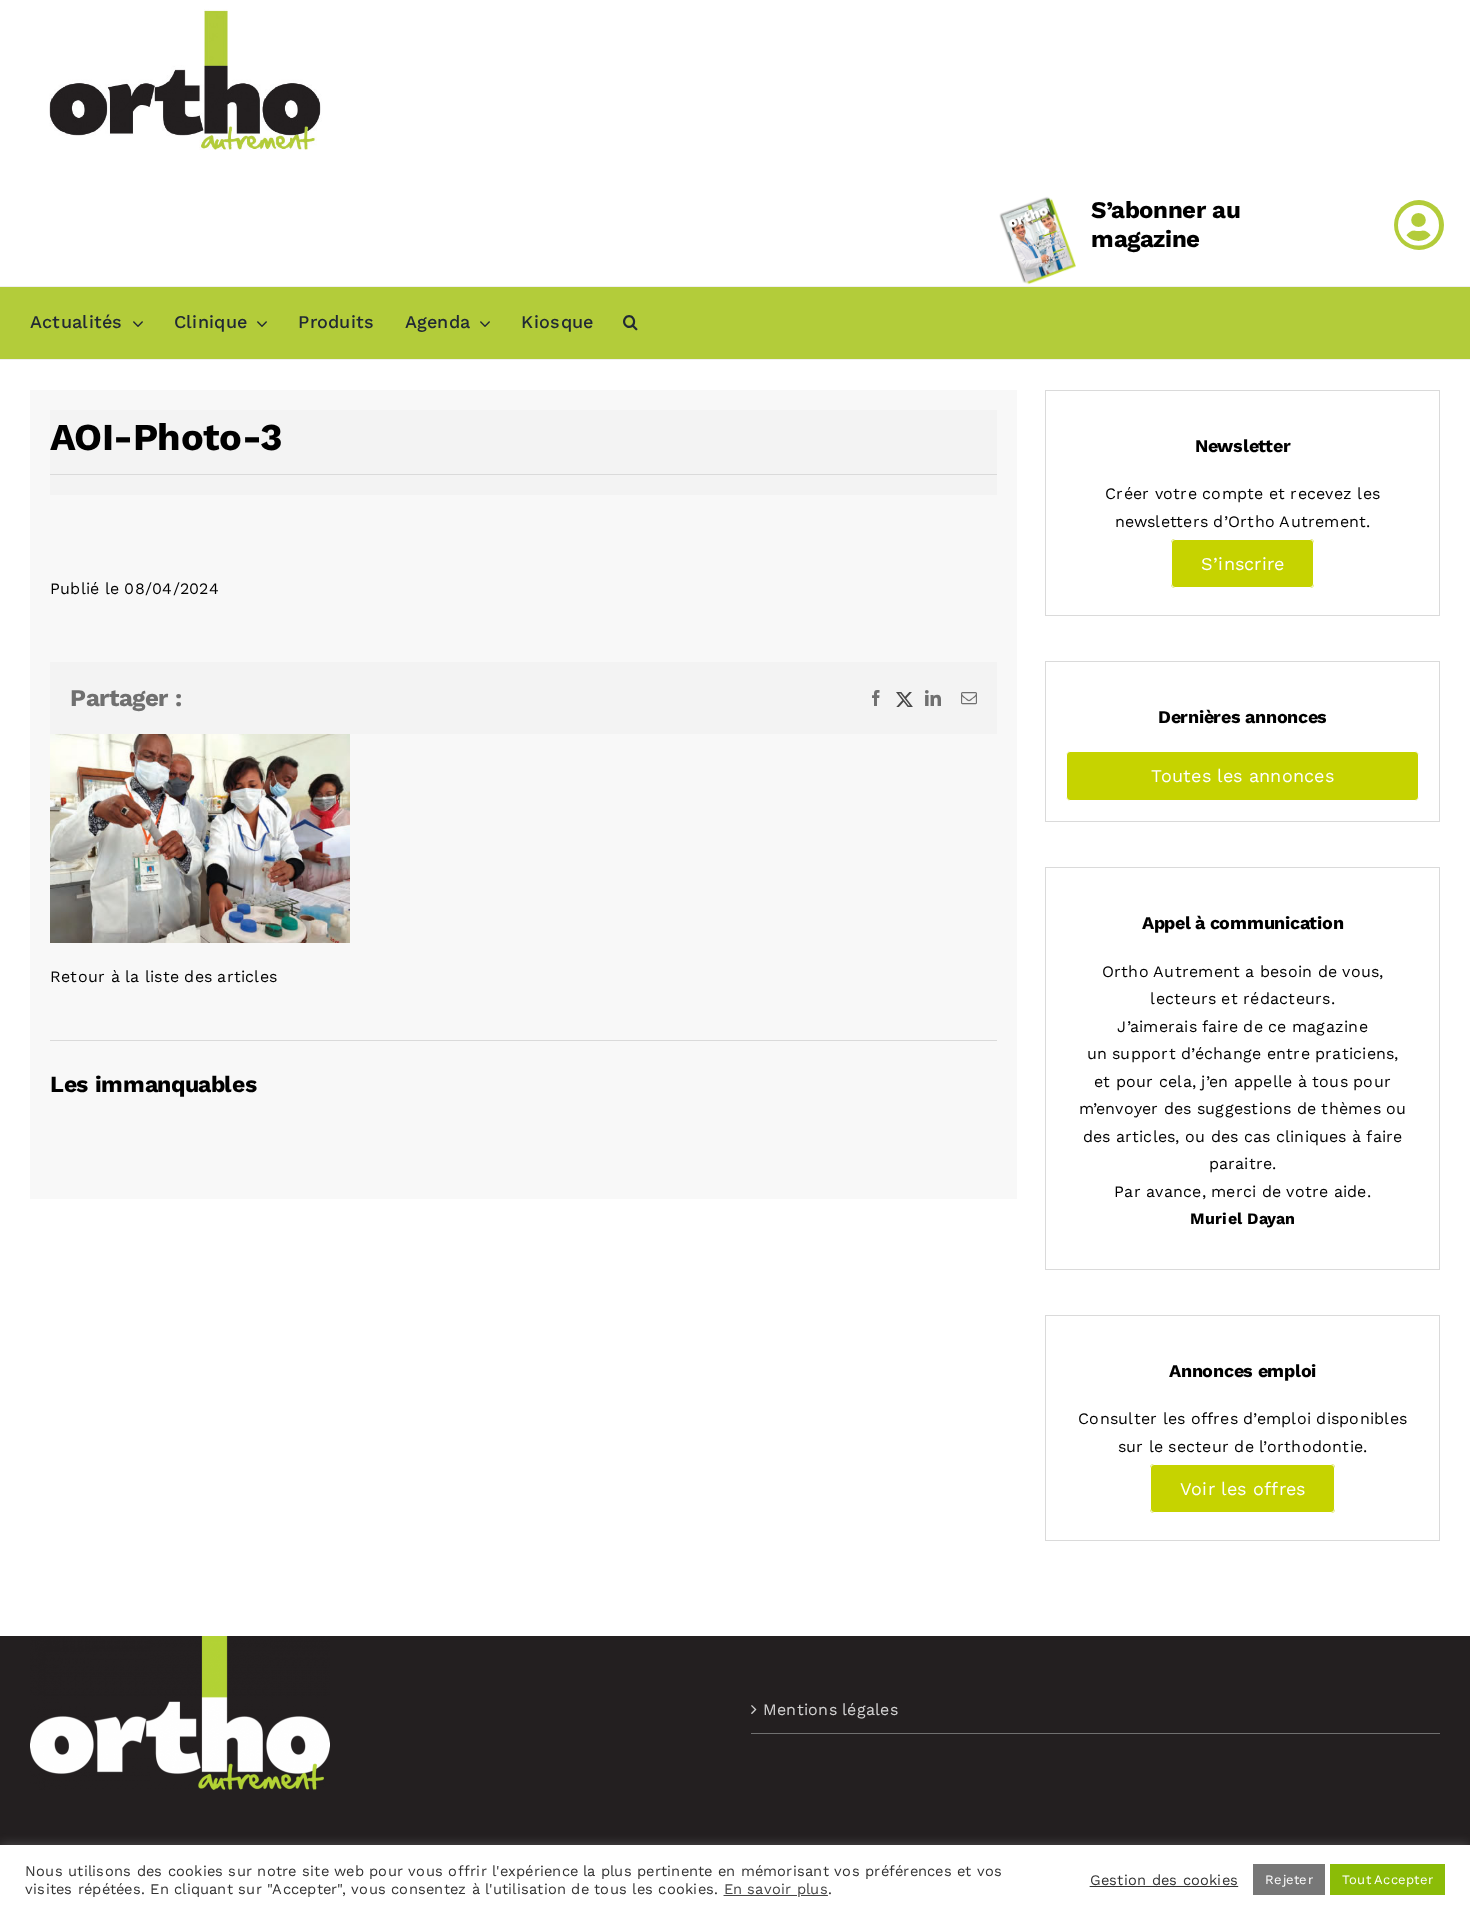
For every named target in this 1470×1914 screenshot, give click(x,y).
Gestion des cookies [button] (1164, 1880)
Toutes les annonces (1242, 775)
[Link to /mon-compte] (1419, 225)
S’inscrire (1242, 563)
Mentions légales (830, 1709)
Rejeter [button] (1289, 1879)
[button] (630, 323)
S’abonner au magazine (1166, 224)
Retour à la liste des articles (163, 976)
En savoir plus (776, 1889)
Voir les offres (1243, 1488)
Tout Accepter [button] (1387, 1879)
